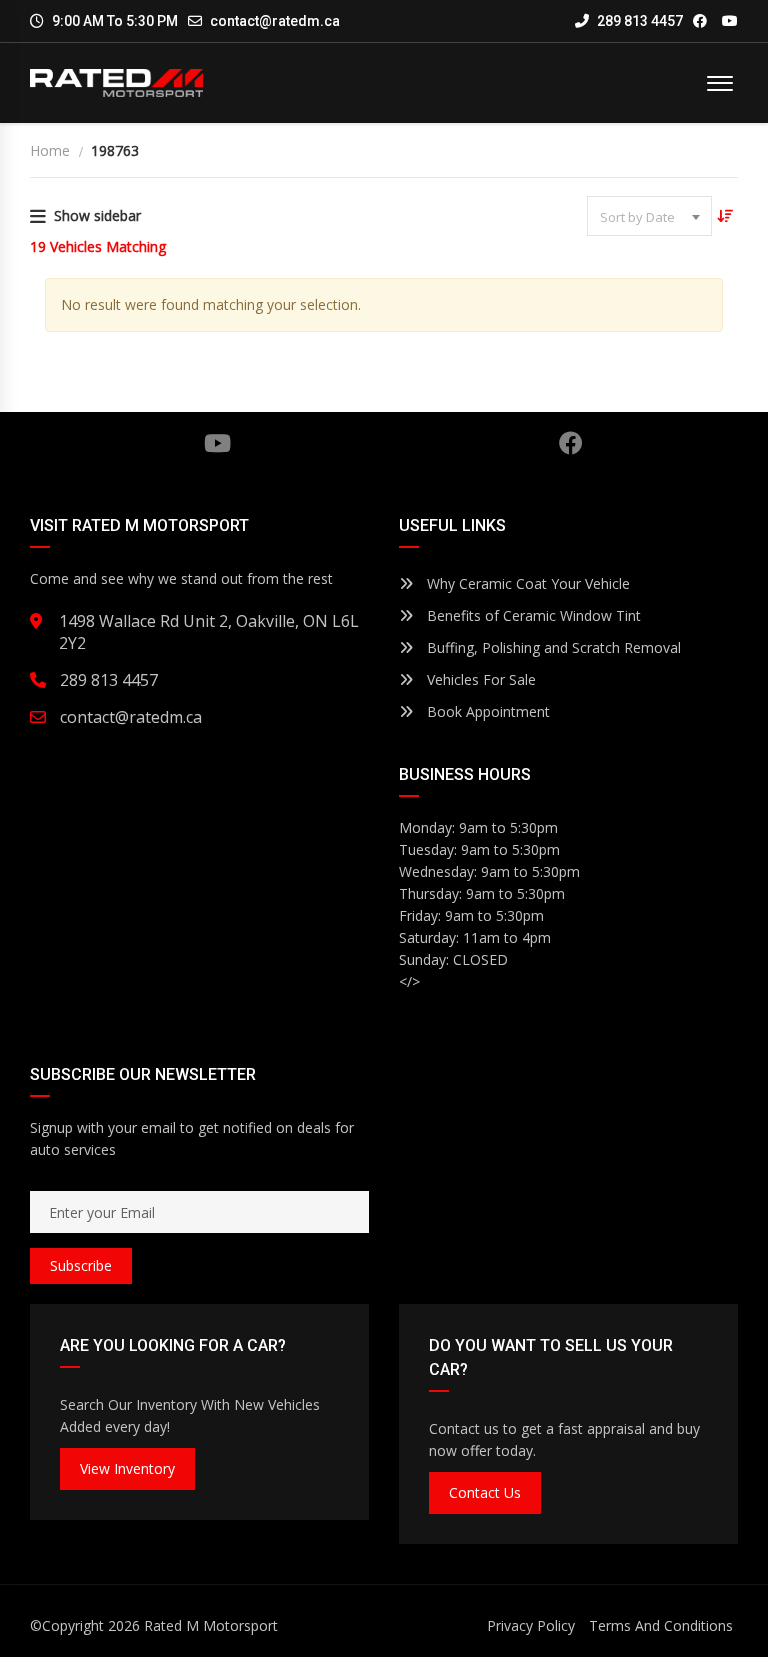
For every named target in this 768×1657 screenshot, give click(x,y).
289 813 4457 (638, 21)
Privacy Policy (531, 1625)
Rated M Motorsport (211, 1625)
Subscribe (81, 1265)
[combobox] (649, 216)
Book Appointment (486, 711)
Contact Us (485, 1492)
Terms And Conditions (661, 1625)
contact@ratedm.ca (275, 21)
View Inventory (127, 1468)
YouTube (217, 443)
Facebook (571, 443)
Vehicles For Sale (479, 679)
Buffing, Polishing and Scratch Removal (552, 647)
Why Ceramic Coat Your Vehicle (526, 583)
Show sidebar (97, 215)
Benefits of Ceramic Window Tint (532, 615)
